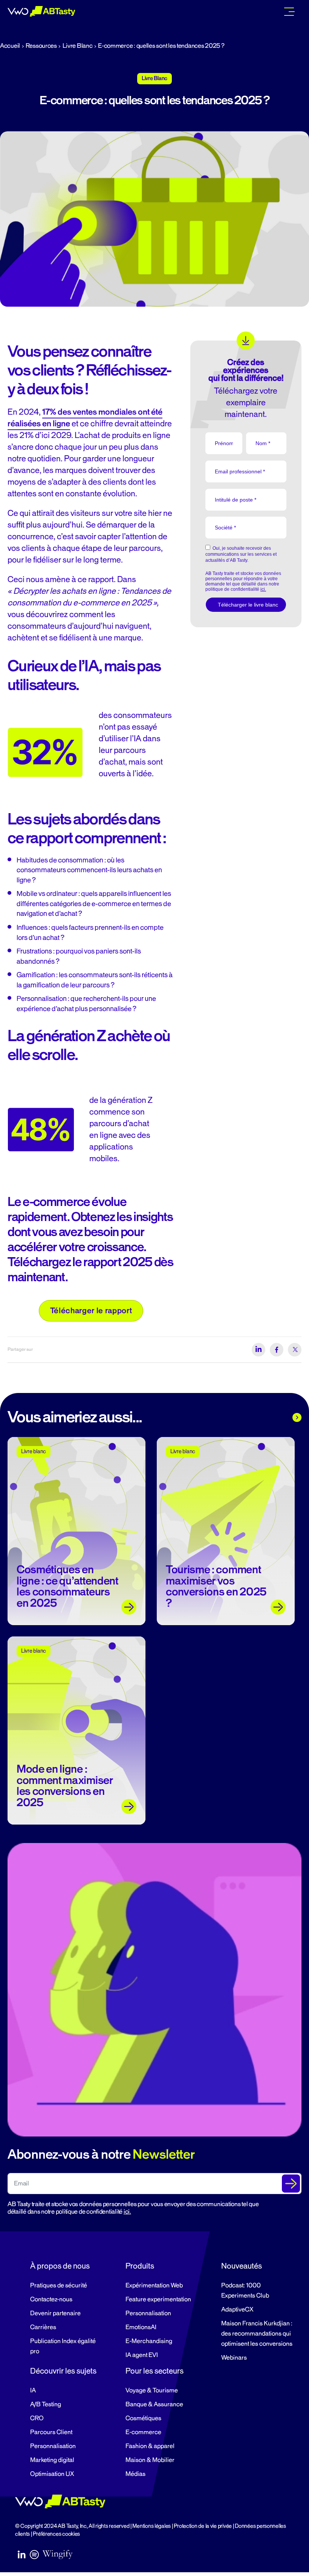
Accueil (10, 46)
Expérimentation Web (154, 2286)
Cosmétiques (143, 2418)
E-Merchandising (149, 2341)
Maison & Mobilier (150, 2460)
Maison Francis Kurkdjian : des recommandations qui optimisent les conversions (257, 2334)
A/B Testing (46, 2404)
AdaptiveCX (237, 2310)
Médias (135, 2474)
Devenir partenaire (55, 2313)
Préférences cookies (56, 2534)
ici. (127, 2212)
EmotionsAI (141, 2327)
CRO (37, 2418)
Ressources (41, 46)
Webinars (234, 2358)
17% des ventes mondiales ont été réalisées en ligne (85, 418)
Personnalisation (148, 2313)
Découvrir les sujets (63, 2371)
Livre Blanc (78, 46)
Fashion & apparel (150, 2446)
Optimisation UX (52, 2474)
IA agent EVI (142, 2355)
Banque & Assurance (154, 2404)
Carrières (43, 2327)
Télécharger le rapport (91, 1311)
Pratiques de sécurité (59, 2286)
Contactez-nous (51, 2299)
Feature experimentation (158, 2299)
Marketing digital (52, 2460)
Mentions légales (151, 2526)
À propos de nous (60, 2266)
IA (33, 2390)
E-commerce (143, 2432)
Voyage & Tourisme (152, 2390)
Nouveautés (242, 2266)
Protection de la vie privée (203, 2526)
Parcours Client (51, 2432)
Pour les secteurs (154, 2371)
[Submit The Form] (291, 2184)
